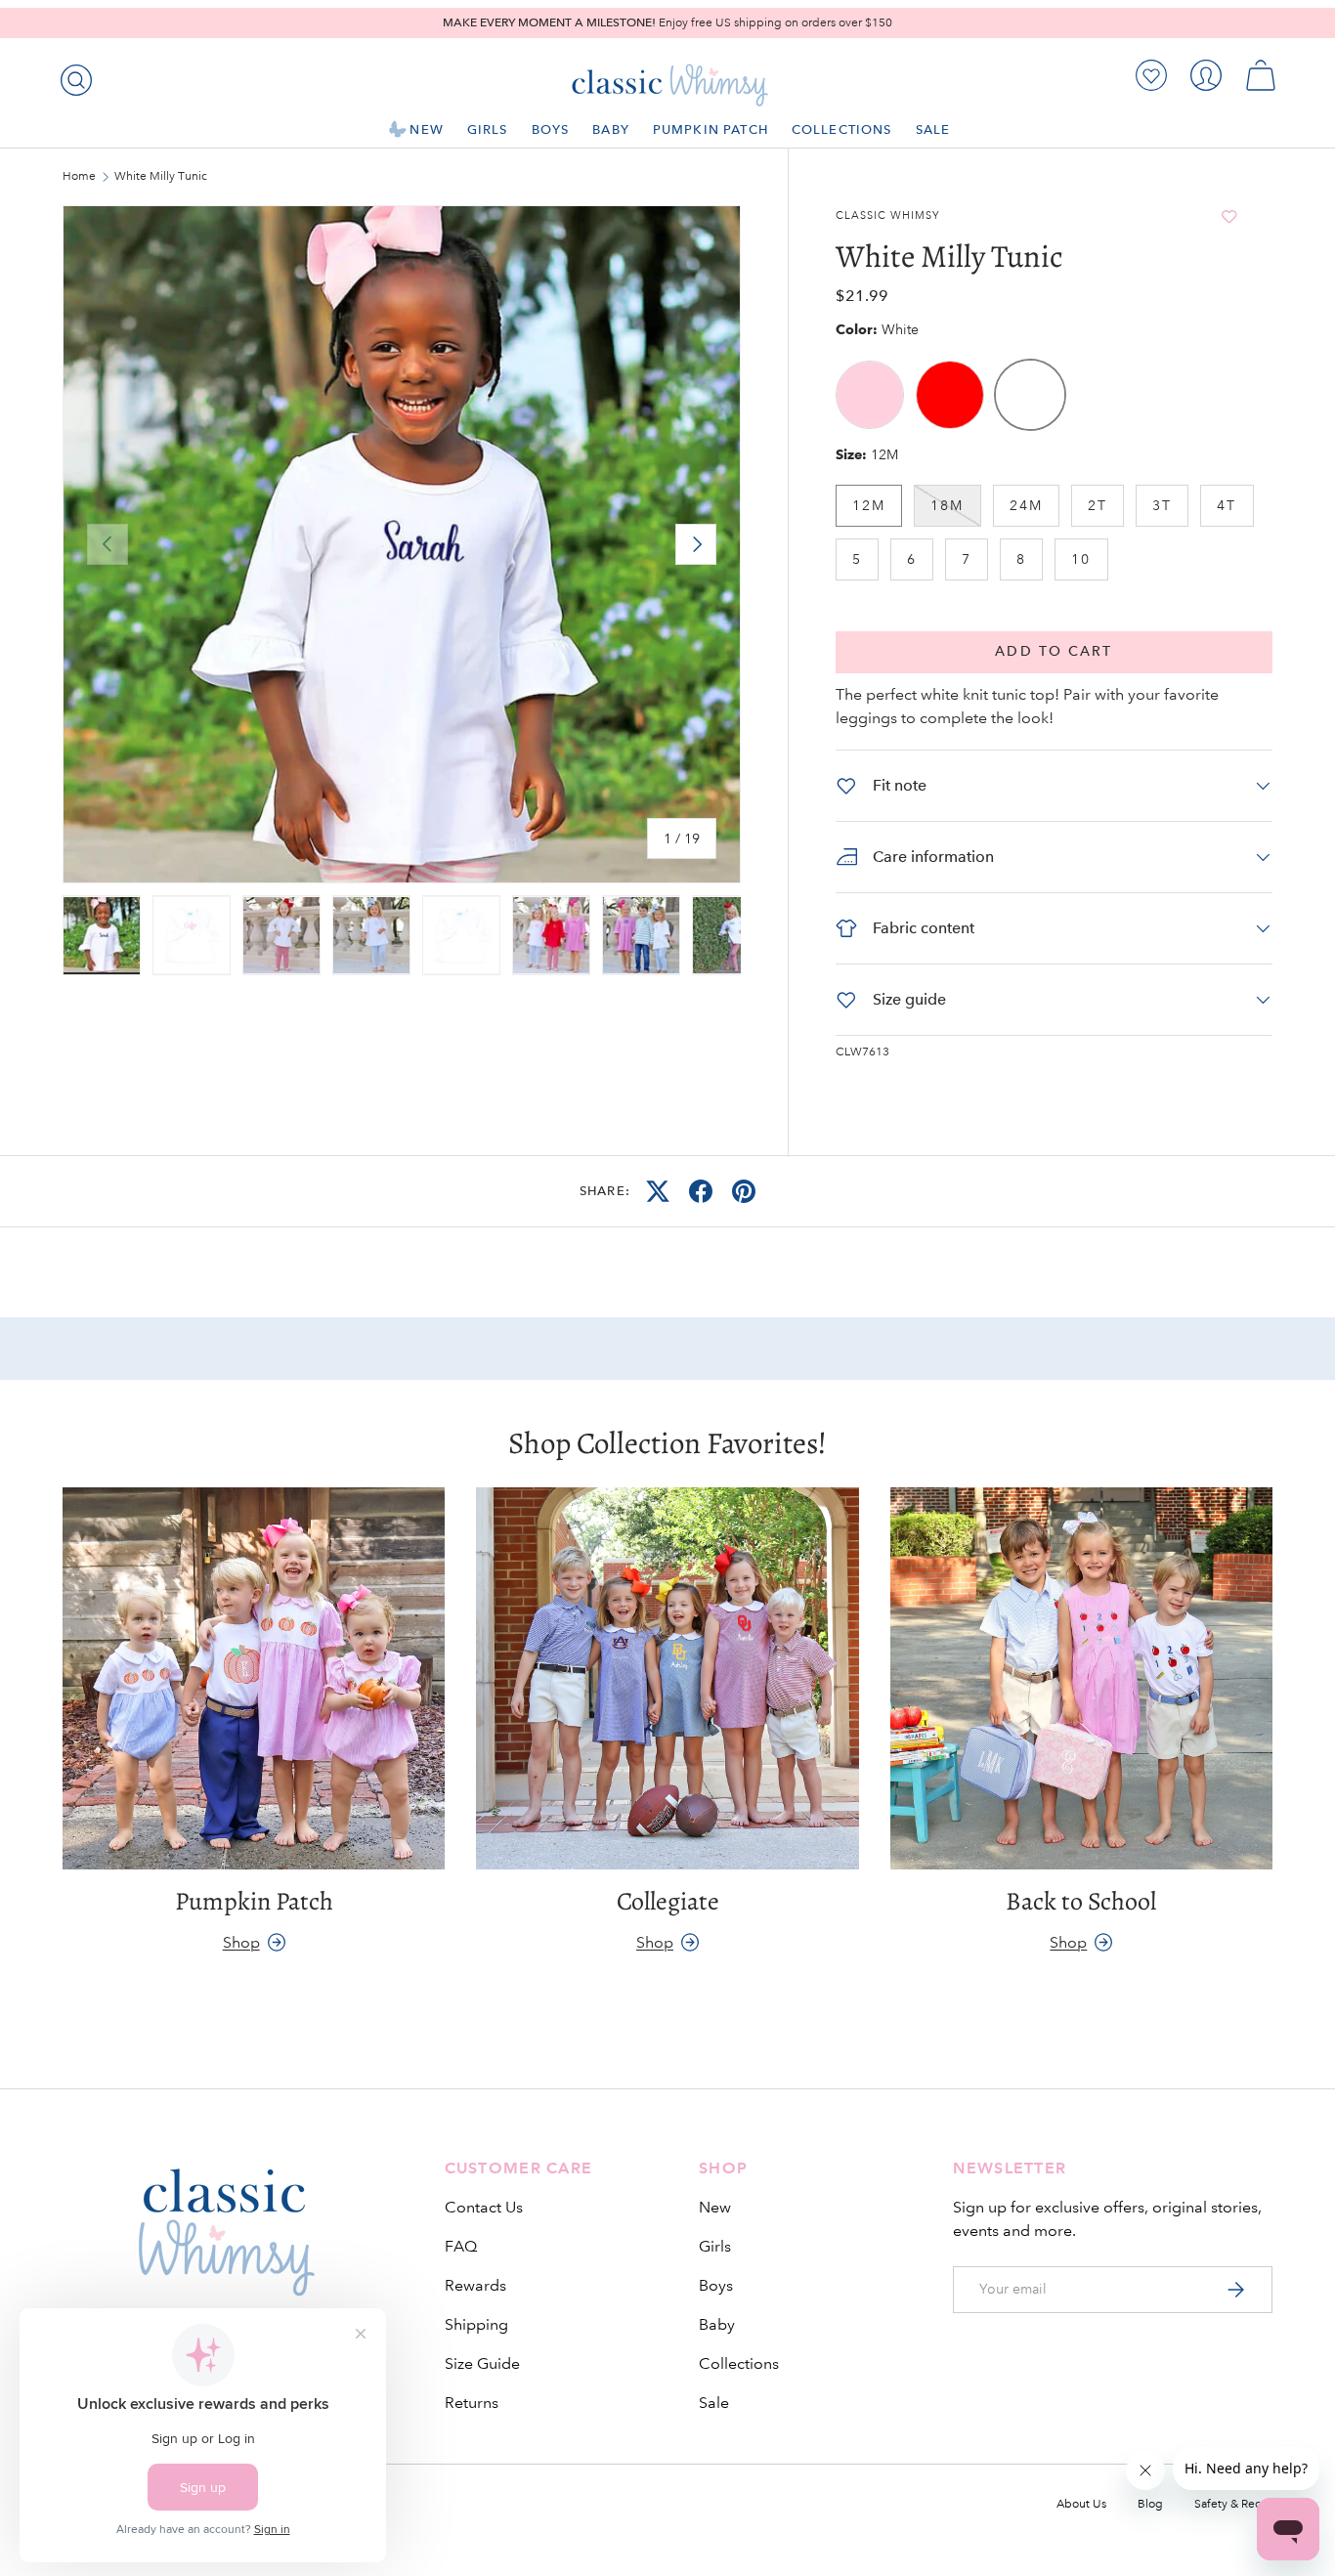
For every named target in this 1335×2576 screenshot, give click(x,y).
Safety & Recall (1233, 2504)
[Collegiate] (667, 1678)
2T (1098, 505)
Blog (1150, 2504)
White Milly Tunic (161, 177)
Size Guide (482, 2363)
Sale (933, 129)
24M (1026, 505)
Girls (488, 129)
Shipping (476, 2324)
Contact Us (484, 2207)
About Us (1081, 2504)
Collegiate (668, 1901)
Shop (241, 1942)
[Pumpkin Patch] (254, 1678)
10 (1081, 559)
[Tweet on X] (658, 1191)
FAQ (461, 2246)
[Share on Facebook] (701, 1191)
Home (79, 177)
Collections (842, 129)
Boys (551, 129)
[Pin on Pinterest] (744, 1191)
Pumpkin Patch (711, 129)
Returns (472, 2403)
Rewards (475, 2285)
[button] (1261, 75)
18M (947, 505)
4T (1227, 505)
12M (869, 505)
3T (1162, 505)
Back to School (1081, 1901)
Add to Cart (1054, 651)
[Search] (72, 76)
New (426, 129)
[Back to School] (1081, 1678)
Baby (611, 129)
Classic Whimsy (888, 216)
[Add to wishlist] (1229, 216)
